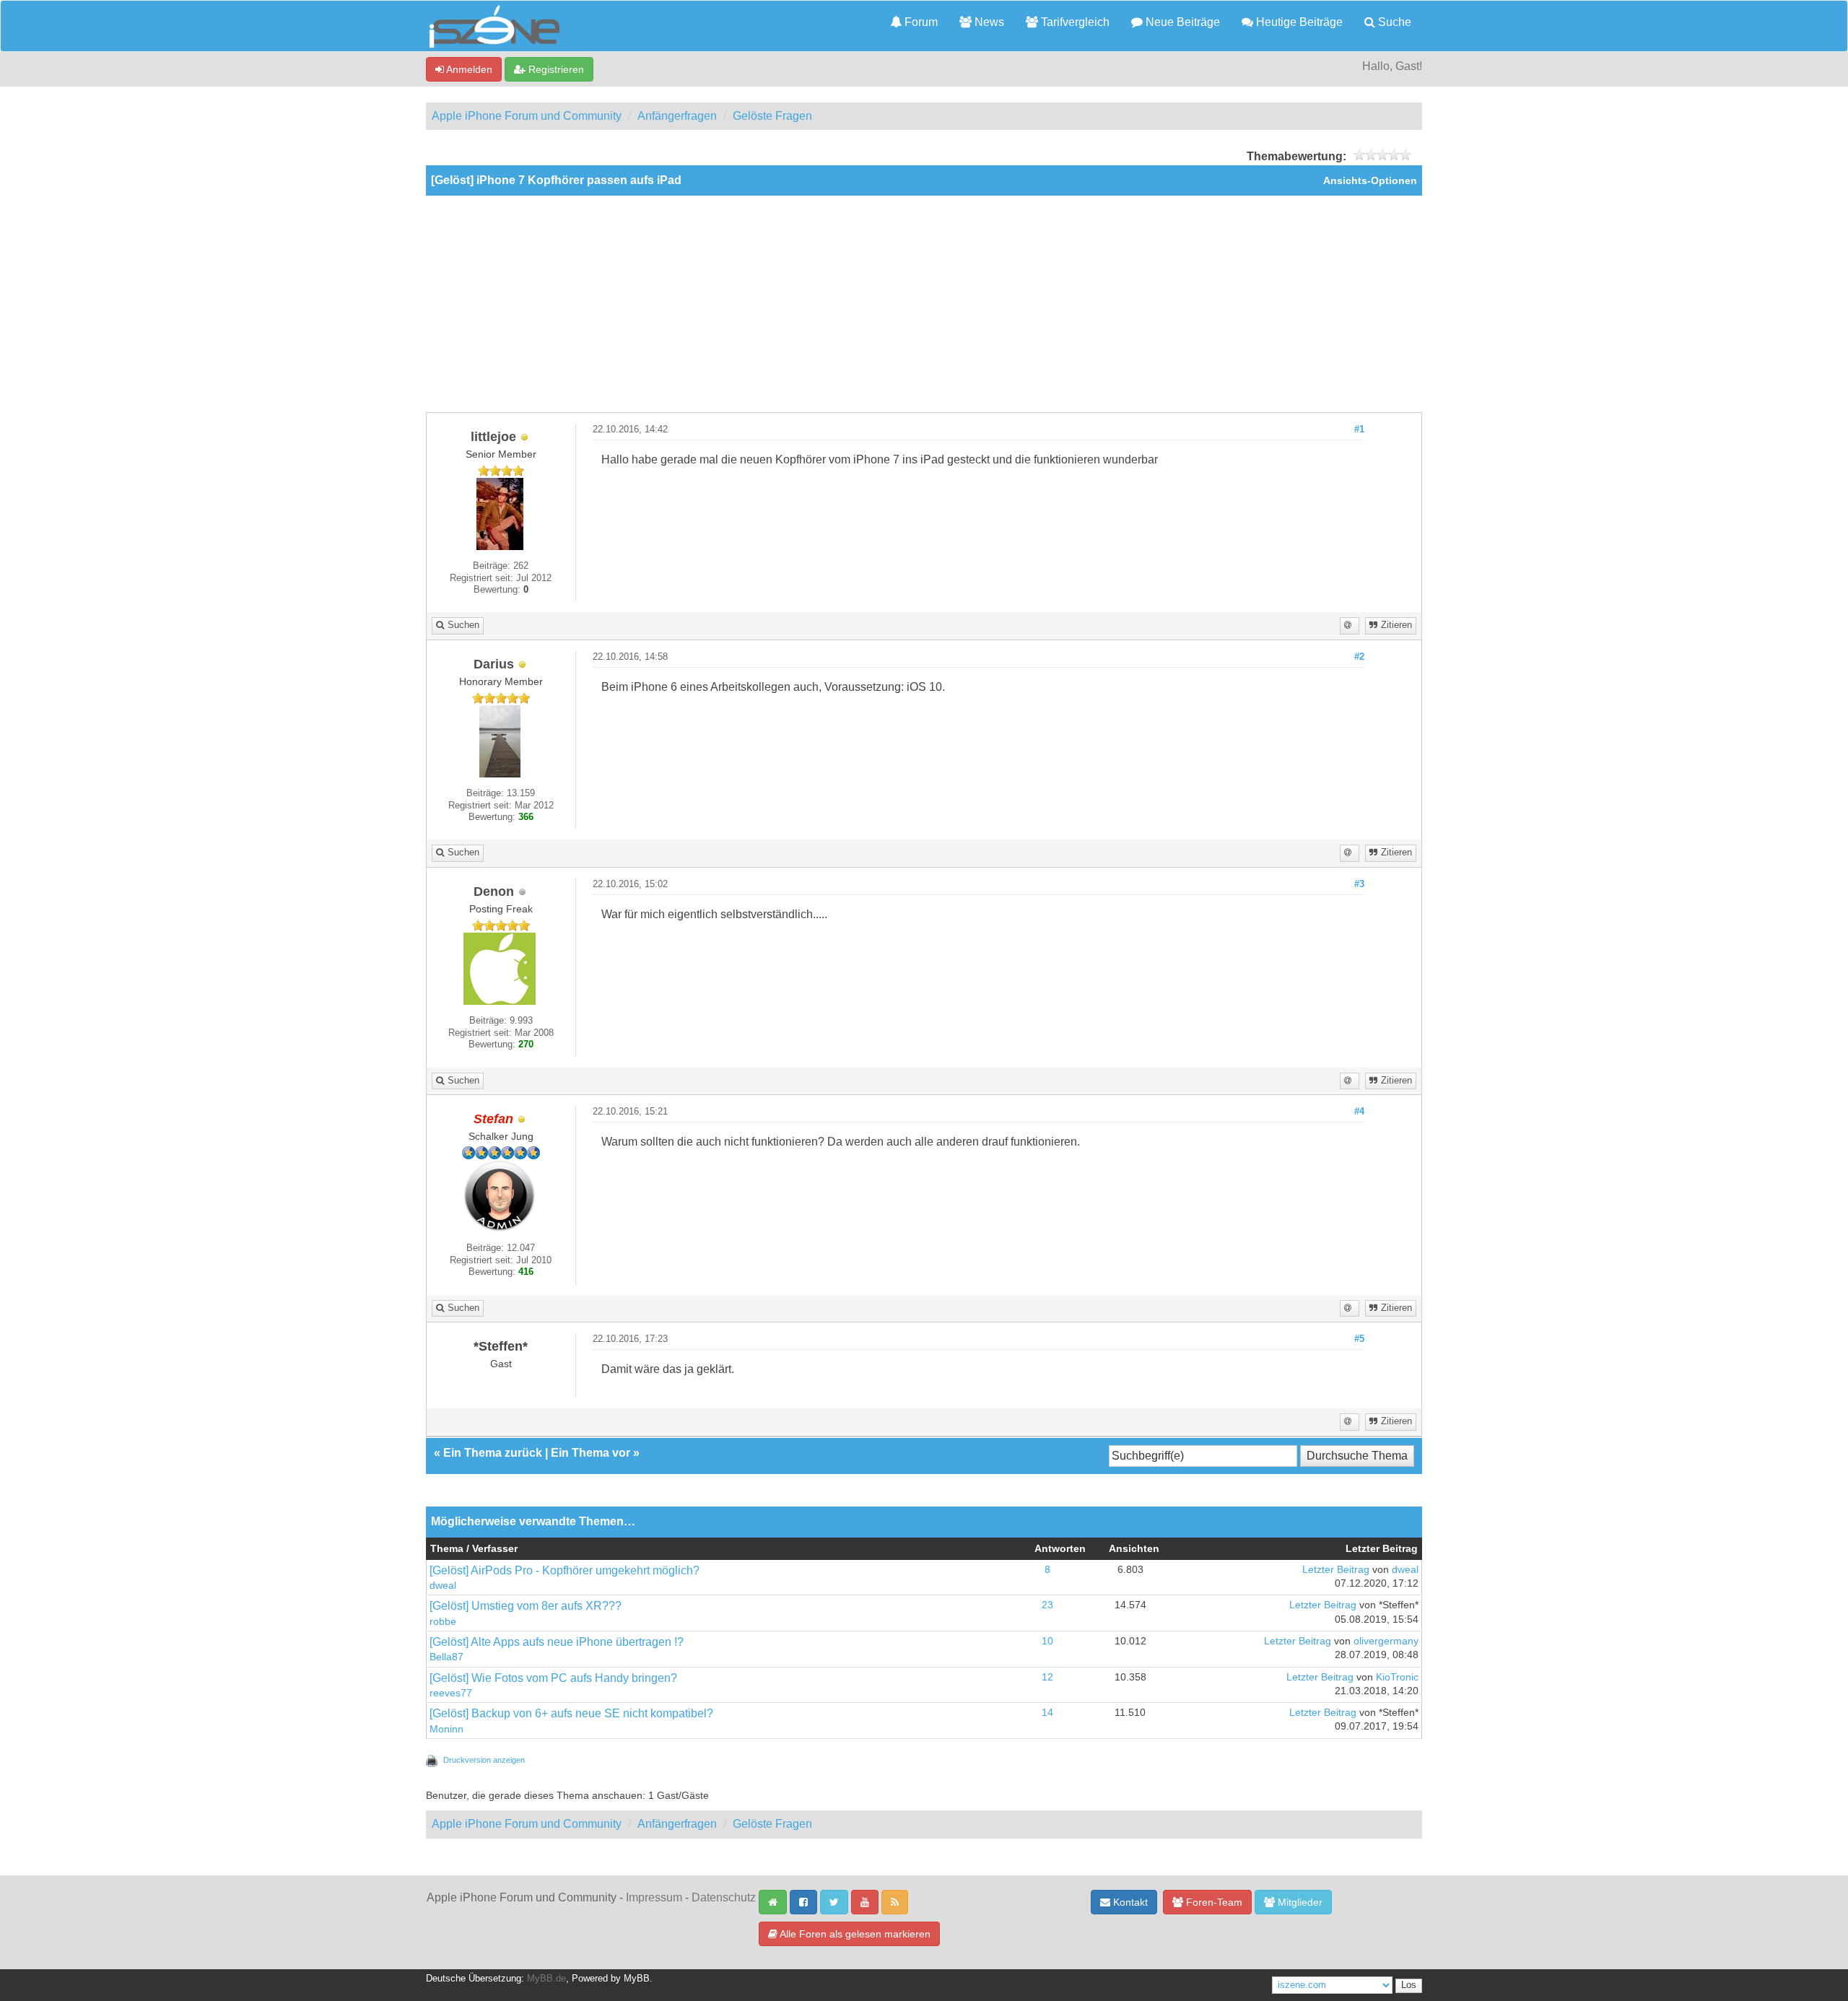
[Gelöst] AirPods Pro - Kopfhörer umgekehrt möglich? (565, 1570)
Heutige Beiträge (1298, 22)
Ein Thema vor (590, 1453)
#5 (1359, 1339)
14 (1047, 1713)
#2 (1359, 657)
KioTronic (1397, 1677)
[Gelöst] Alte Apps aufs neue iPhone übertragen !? (557, 1642)
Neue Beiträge (1181, 22)
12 (1047, 1677)
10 (1047, 1641)
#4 (1359, 1112)
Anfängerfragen (677, 116)
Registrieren (555, 69)
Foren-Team (1213, 1902)
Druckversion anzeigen (484, 1760)
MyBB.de (546, 1979)
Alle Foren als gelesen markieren (854, 1934)
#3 (1359, 884)
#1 (1359, 430)
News (988, 22)
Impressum (654, 1897)
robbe (443, 1622)
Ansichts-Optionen (1370, 181)
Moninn (446, 1729)
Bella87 (446, 1657)
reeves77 (451, 1693)
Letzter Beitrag (1336, 1570)
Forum (920, 22)
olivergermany (1386, 1641)
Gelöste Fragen (772, 116)
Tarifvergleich (1074, 22)
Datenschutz (724, 1897)
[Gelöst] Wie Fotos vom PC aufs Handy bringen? (553, 1678)
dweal (443, 1586)
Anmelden (468, 69)
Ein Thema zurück (493, 1453)
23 (1047, 1605)
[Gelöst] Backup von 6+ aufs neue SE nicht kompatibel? (571, 1713)
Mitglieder (1299, 1902)
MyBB (637, 1979)
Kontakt (1129, 1902)
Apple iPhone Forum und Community (527, 116)
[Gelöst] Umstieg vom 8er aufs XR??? (526, 1606)
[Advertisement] (924, 304)
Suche (1393, 22)
